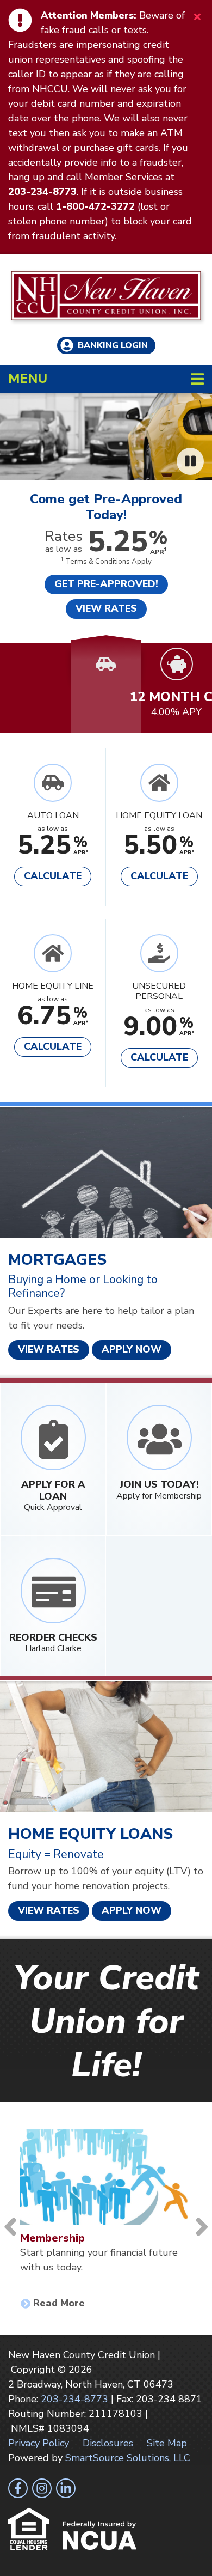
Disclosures (108, 2443)
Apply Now (132, 1349)
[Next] (202, 2227)
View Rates (49, 1349)
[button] (35, 664)
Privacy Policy (39, 2443)
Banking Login (113, 345)
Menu (98, 378)
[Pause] (190, 461)
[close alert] (197, 16)
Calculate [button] (53, 876)
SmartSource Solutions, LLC (128, 2458)
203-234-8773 (74, 2399)
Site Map (167, 2443)
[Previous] (10, 2227)
